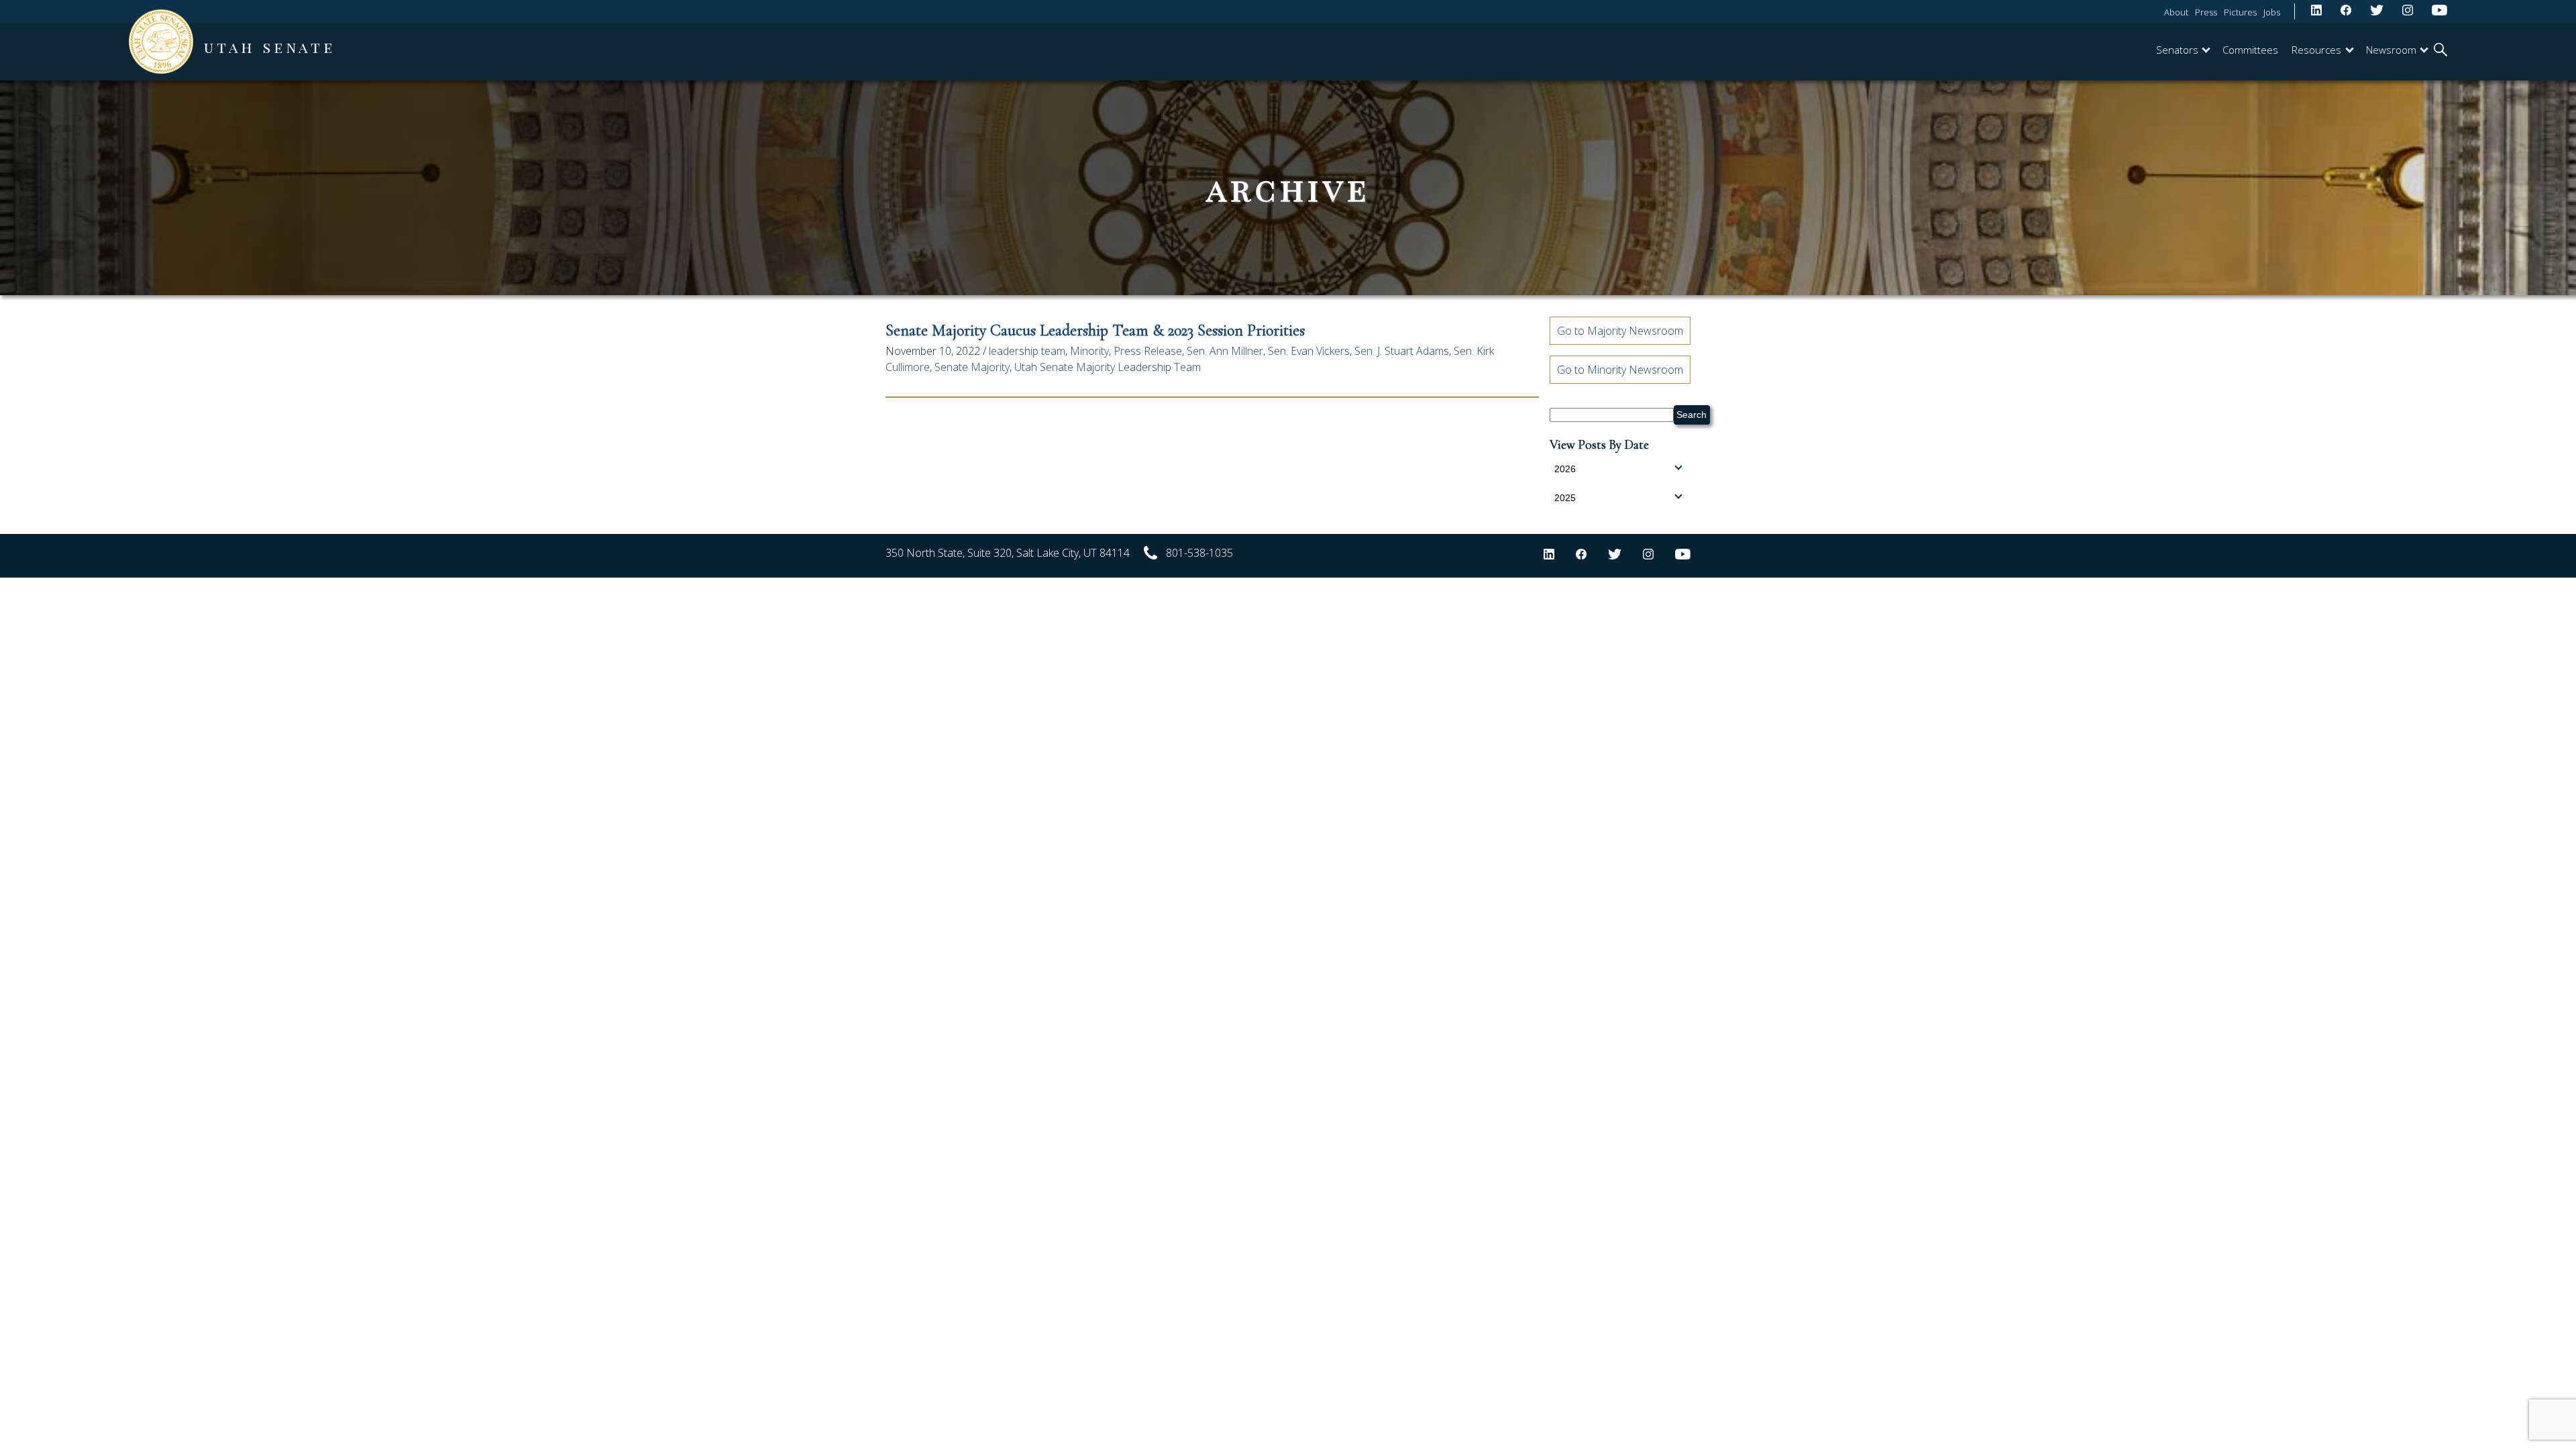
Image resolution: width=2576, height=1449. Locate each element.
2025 (1565, 498)
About (2176, 12)
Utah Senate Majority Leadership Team (1108, 367)
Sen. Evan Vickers (1309, 351)
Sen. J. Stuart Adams (1402, 351)
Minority (1089, 351)
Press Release (1148, 351)
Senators (2177, 50)
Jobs (2272, 12)
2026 (1565, 469)
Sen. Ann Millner (1225, 351)
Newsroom (2391, 50)
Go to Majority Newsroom (1620, 331)
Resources (2316, 50)
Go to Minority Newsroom (1620, 370)
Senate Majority (972, 367)
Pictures (2240, 12)
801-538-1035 (1199, 553)
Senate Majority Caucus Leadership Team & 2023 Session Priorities (1095, 330)
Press (2206, 12)
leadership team (1027, 351)
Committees (2250, 50)
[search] (2440, 51)
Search (1692, 415)
